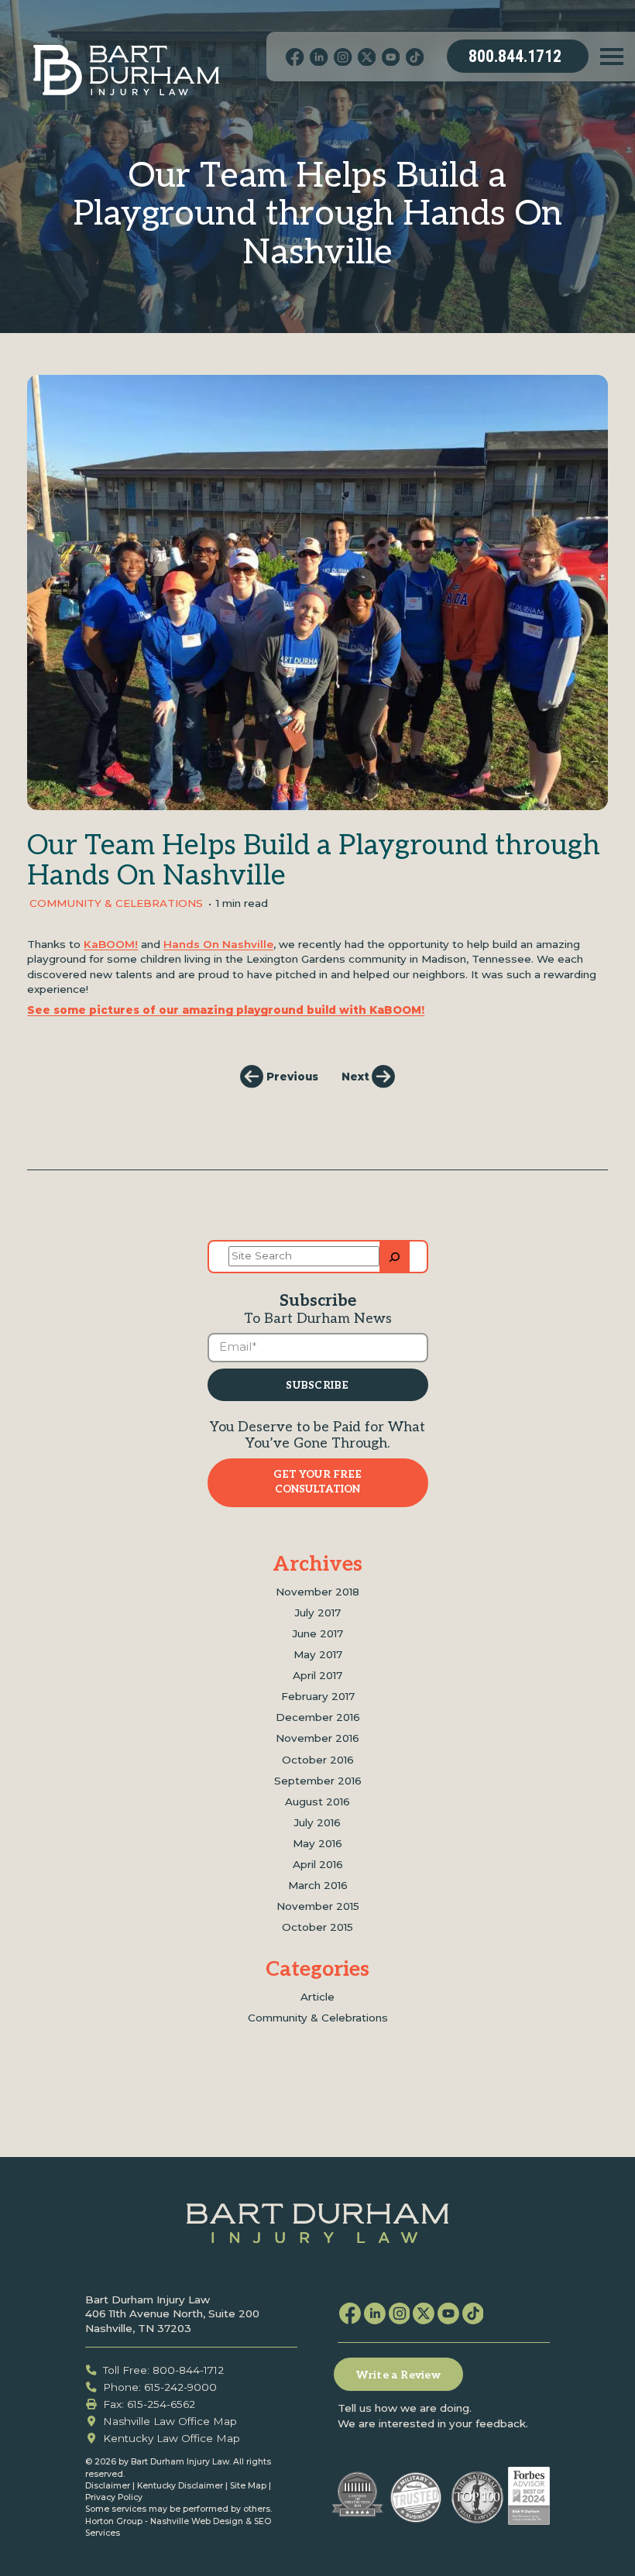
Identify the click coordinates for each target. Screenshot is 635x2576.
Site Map (248, 2486)
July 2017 (318, 1613)
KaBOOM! (111, 944)
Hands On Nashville (218, 944)
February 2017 (318, 1696)
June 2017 (318, 1633)
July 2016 (317, 1822)
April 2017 (317, 1675)
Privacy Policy (114, 2497)
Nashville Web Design (197, 2521)
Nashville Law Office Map (170, 2421)
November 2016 (317, 1738)
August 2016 (317, 1801)
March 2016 (318, 1885)
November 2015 (318, 1906)
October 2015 (317, 1927)
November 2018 (317, 1592)
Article (317, 1997)
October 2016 (318, 1760)
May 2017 (318, 1654)
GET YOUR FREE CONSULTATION (317, 1482)
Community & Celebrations (116, 903)
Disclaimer (108, 2486)
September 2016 (318, 1781)
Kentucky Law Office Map (172, 2438)
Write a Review (398, 2375)
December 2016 (318, 1717)
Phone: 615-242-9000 (160, 2387)
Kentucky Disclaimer (180, 2486)
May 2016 (317, 1843)
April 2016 (318, 1864)
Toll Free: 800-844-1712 (163, 2370)
